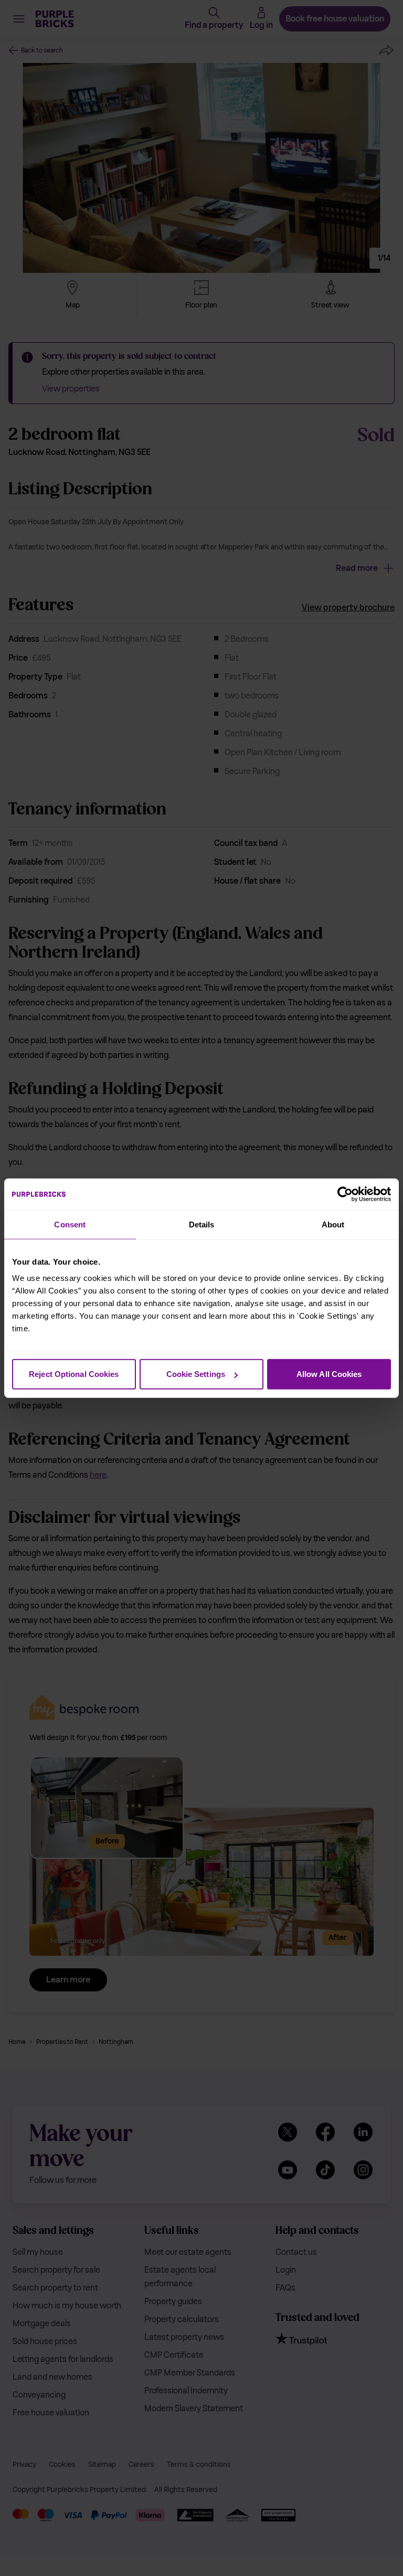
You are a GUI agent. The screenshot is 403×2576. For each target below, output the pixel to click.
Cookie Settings (196, 1374)
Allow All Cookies (329, 1374)
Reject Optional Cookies (74, 1374)
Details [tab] (202, 1224)
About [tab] (333, 1224)
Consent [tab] (70, 1224)
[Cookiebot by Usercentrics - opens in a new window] (345, 1194)
